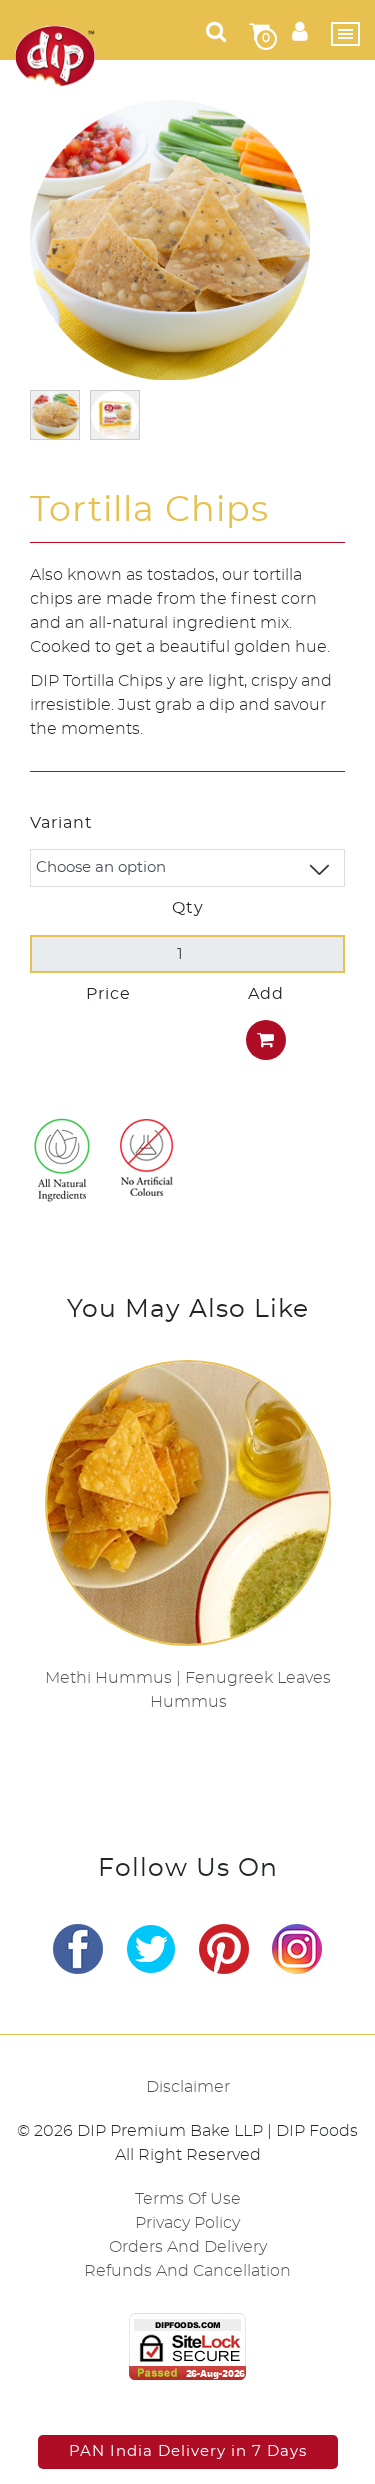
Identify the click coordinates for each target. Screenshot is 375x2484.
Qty (188, 908)
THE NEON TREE (237, 2402)
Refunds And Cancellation (187, 2271)
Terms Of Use (188, 2199)
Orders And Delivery (188, 2247)
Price (108, 994)
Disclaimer (188, 2087)
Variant (61, 823)
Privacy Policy (187, 2223)
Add (266, 994)
